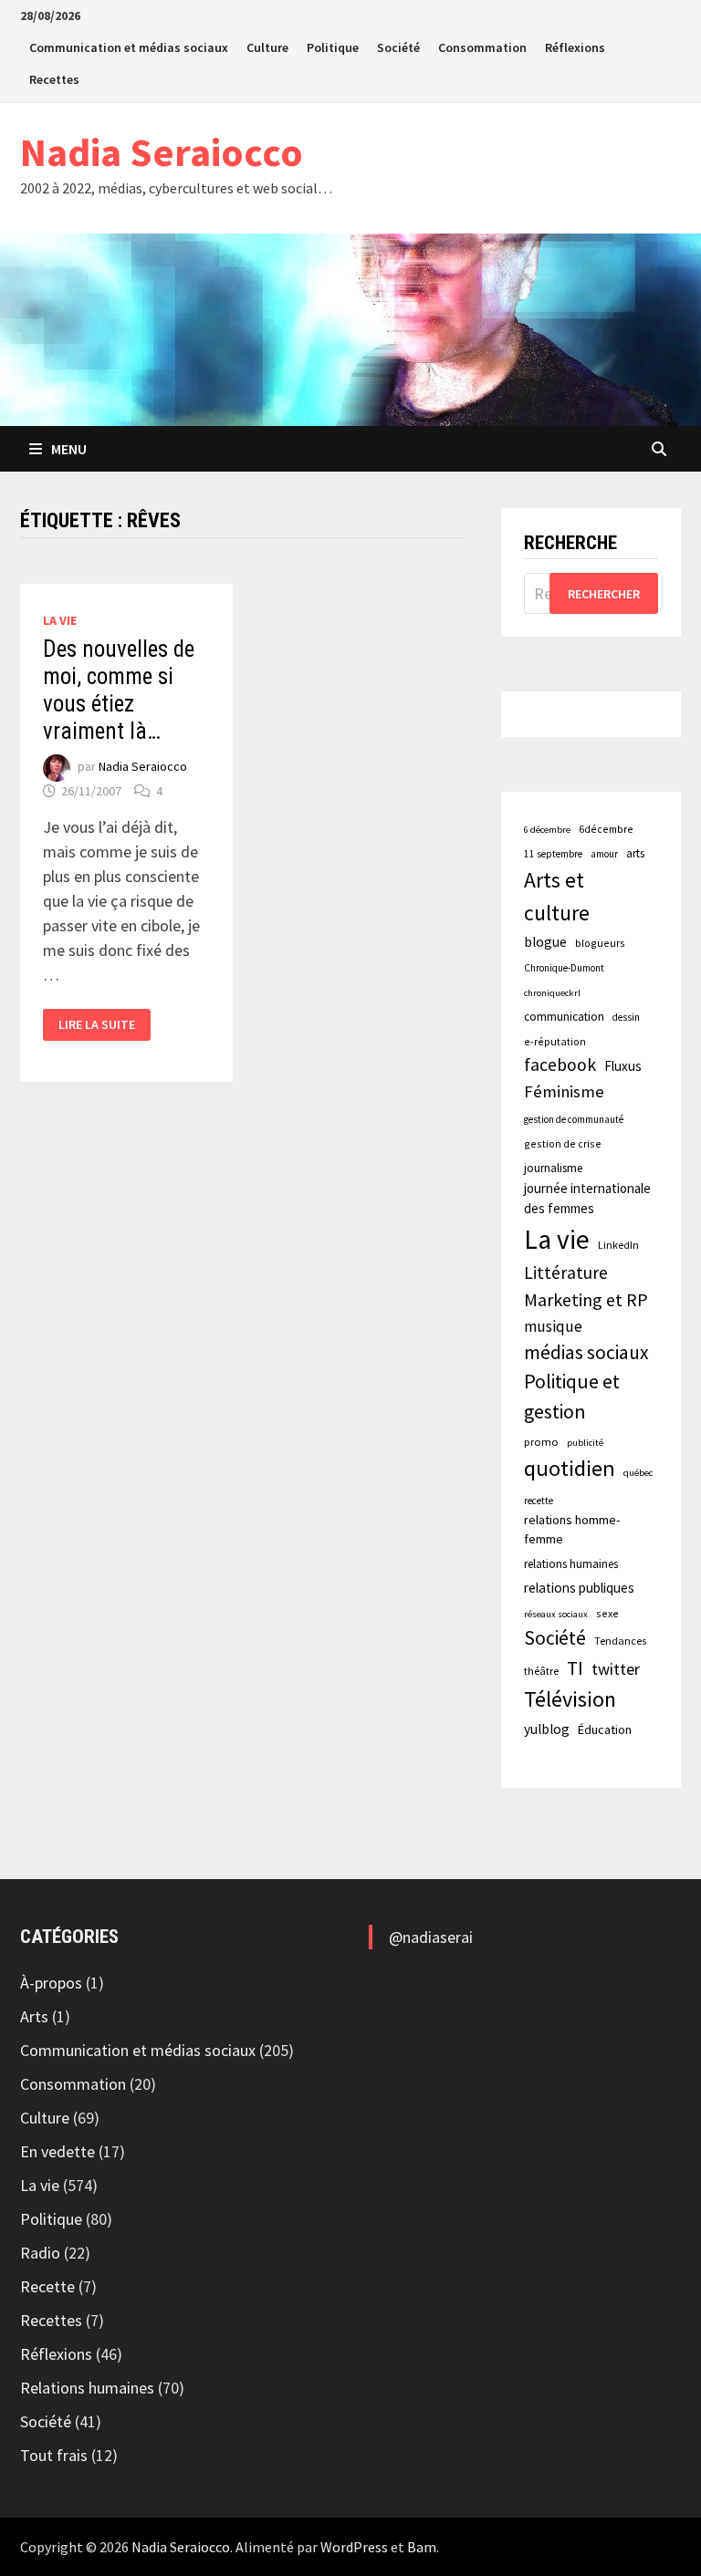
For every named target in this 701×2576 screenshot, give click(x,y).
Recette (47, 2286)
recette (539, 1501)
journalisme (553, 1168)
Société (398, 47)
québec (638, 1473)
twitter (616, 1669)
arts (635, 853)
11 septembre (553, 854)
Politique (333, 47)
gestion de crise (563, 1143)
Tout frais (54, 2455)
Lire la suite (96, 1025)
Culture (267, 47)
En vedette (58, 2151)
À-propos (51, 1983)
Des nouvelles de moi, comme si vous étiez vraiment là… (119, 690)
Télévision (570, 1699)
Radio (40, 2253)
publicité (585, 1443)
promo (541, 1442)
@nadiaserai (431, 1937)
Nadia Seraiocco (162, 152)
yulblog (547, 1729)
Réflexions (575, 47)
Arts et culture (557, 896)
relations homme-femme (572, 1530)
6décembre (606, 829)
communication (564, 1017)
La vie (60, 620)
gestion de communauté (574, 1119)
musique (553, 1326)
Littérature (566, 1272)
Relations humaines (87, 2388)
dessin (626, 1017)
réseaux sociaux (556, 1614)
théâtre (541, 1671)
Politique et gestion (572, 1397)
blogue (545, 942)
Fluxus (623, 1066)
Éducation (605, 1729)
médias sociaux (586, 1352)
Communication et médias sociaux (129, 47)
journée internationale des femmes (587, 1198)
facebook (560, 1065)
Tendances (620, 1641)
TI (575, 1668)
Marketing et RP (586, 1299)
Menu (69, 449)
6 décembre (547, 830)
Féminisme (564, 1091)
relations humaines (571, 1563)
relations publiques (579, 1588)
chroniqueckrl (552, 993)
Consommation (482, 47)
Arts (34, 2016)
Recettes (54, 79)
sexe (607, 1613)
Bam (422, 2547)
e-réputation (555, 1041)
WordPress (354, 2547)
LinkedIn (618, 1245)
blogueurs (600, 943)
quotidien (570, 1468)
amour (604, 854)
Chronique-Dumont (564, 968)
